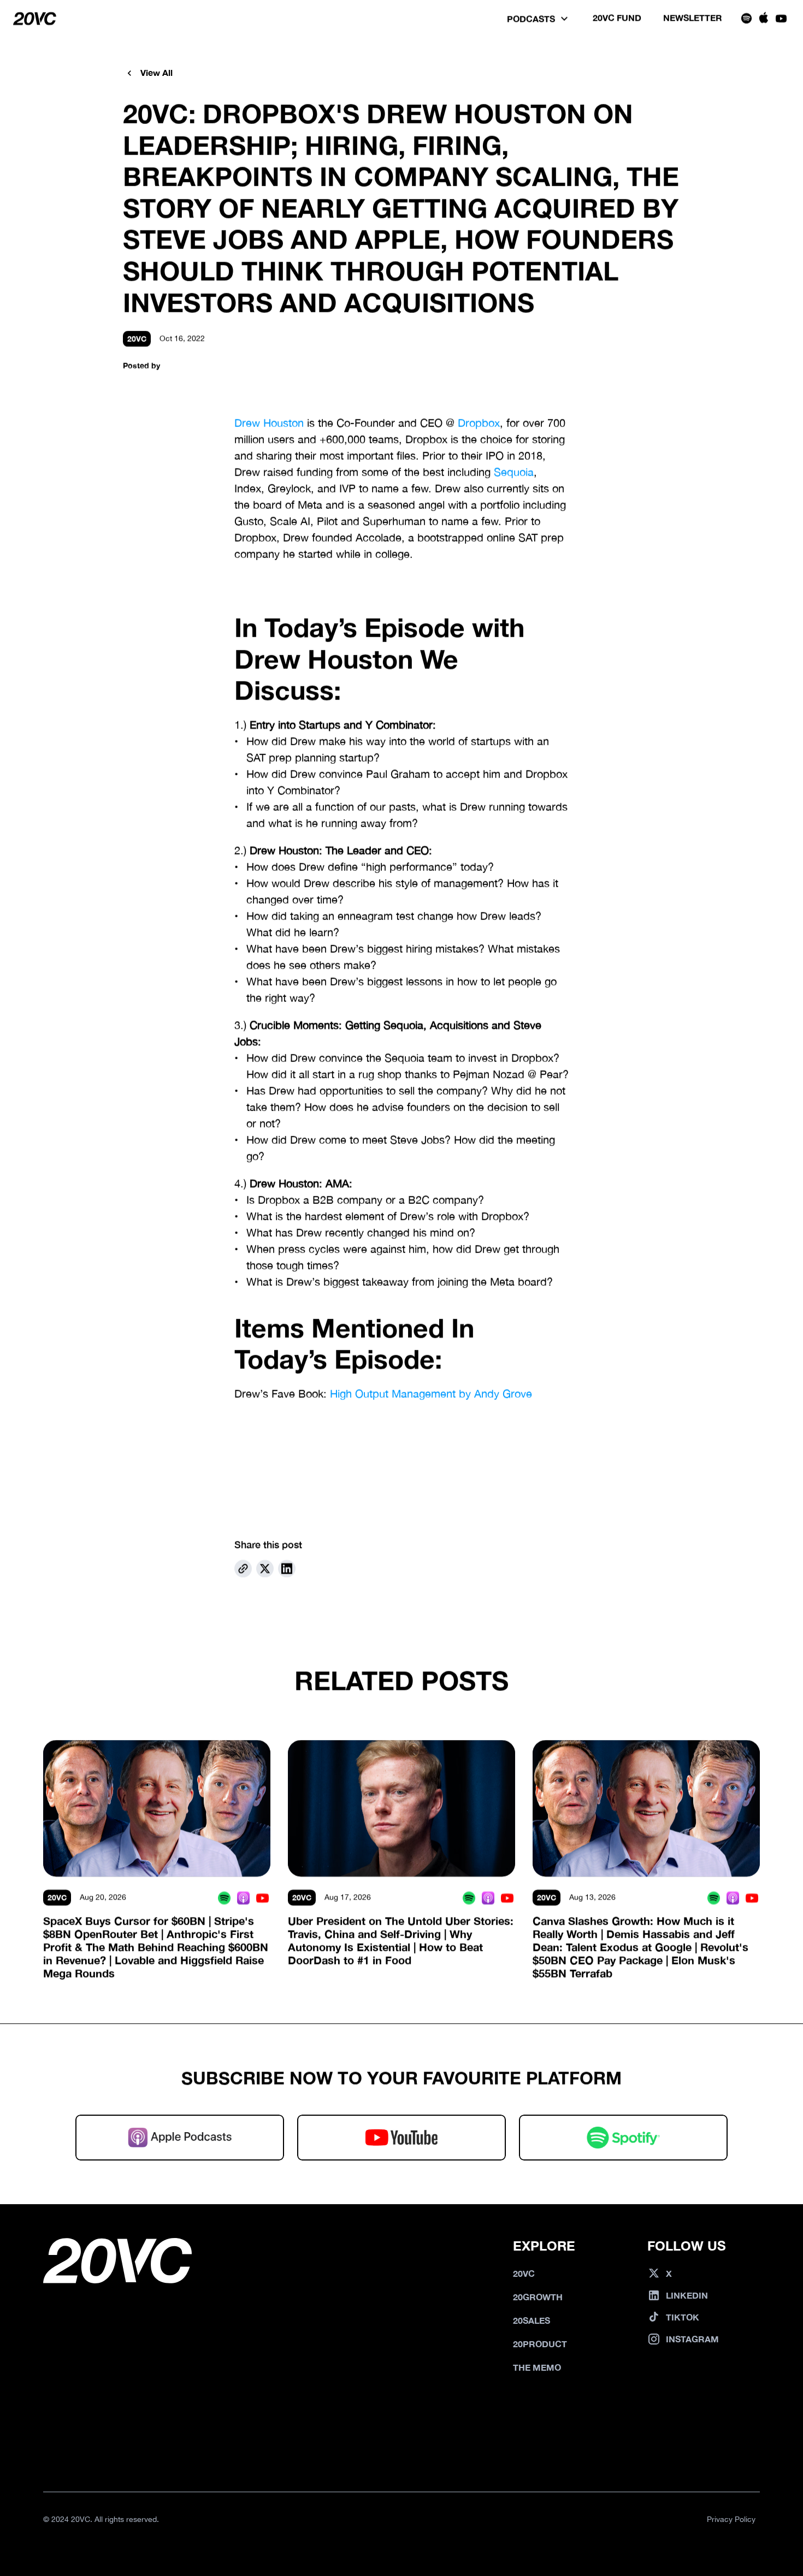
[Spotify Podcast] (224, 1898)
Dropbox (479, 423)
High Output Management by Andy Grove (431, 1394)
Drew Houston (269, 423)
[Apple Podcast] (243, 1898)
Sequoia (514, 472)
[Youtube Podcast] (262, 1898)
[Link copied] (243, 1569)
